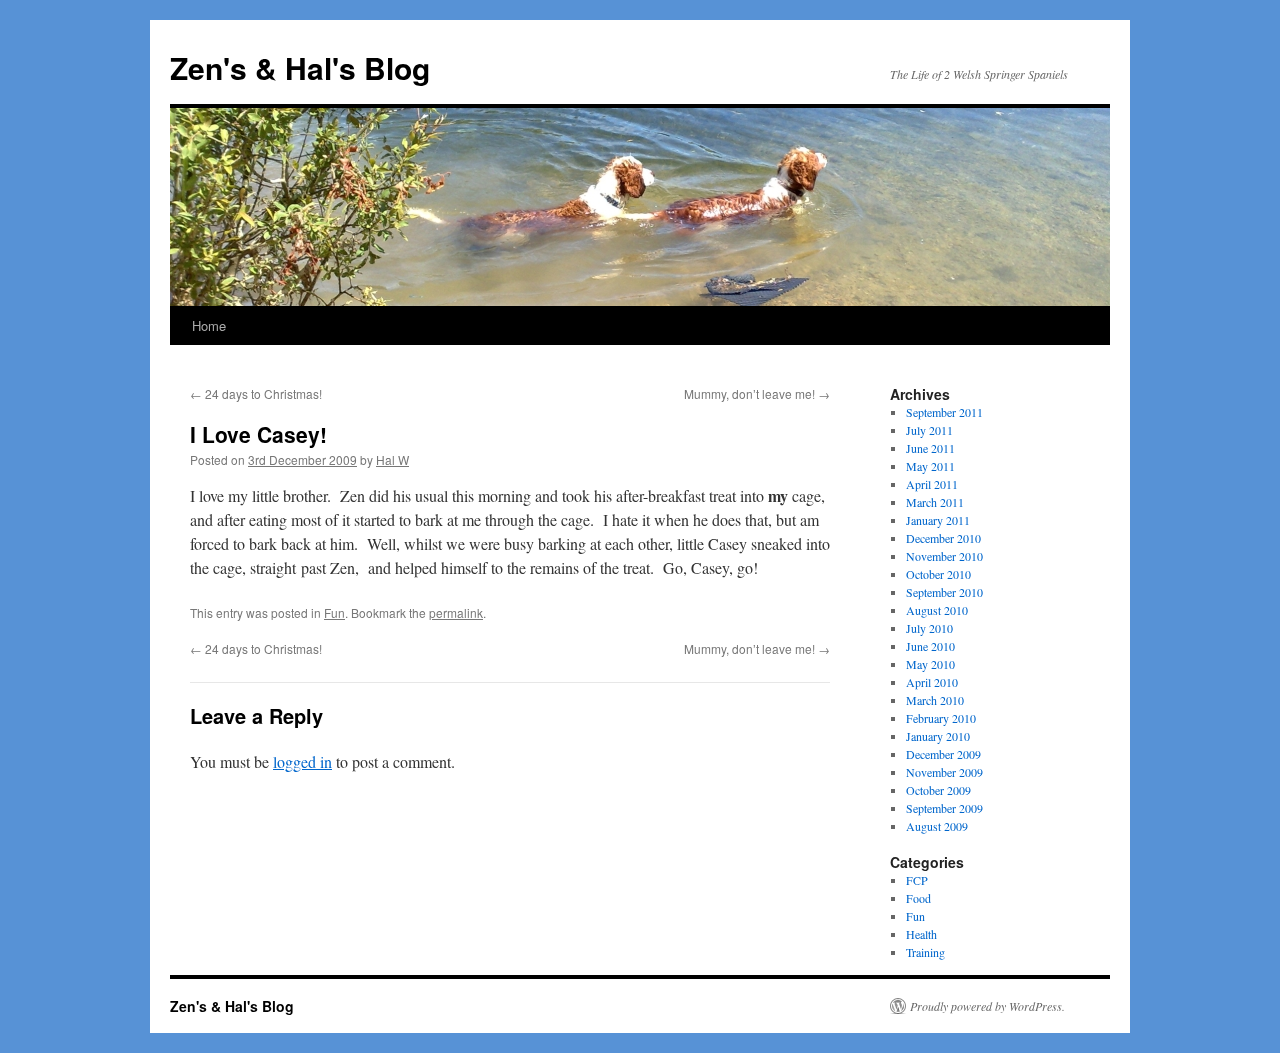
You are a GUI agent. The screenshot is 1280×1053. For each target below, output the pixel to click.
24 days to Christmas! (256, 393)
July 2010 (929, 628)
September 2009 (944, 808)
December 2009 (943, 754)
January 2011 (938, 520)
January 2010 (938, 736)
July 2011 (929, 430)
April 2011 (932, 484)
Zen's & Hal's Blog (300, 67)
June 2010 (930, 646)
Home (209, 325)
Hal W (392, 459)
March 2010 (935, 700)
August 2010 (937, 610)
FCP (917, 880)
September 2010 (944, 592)
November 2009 (944, 772)
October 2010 (938, 574)
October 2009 (938, 790)
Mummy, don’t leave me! (757, 393)
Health (921, 934)
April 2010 (932, 682)
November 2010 (944, 556)
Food (918, 898)
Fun (334, 612)
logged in (302, 761)
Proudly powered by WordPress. (987, 1006)
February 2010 (941, 718)
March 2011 (935, 502)
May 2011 (930, 466)
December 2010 (943, 538)
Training (925, 952)
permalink (456, 612)
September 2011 (944, 412)
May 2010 (930, 664)
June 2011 (930, 448)
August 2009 (937, 826)
